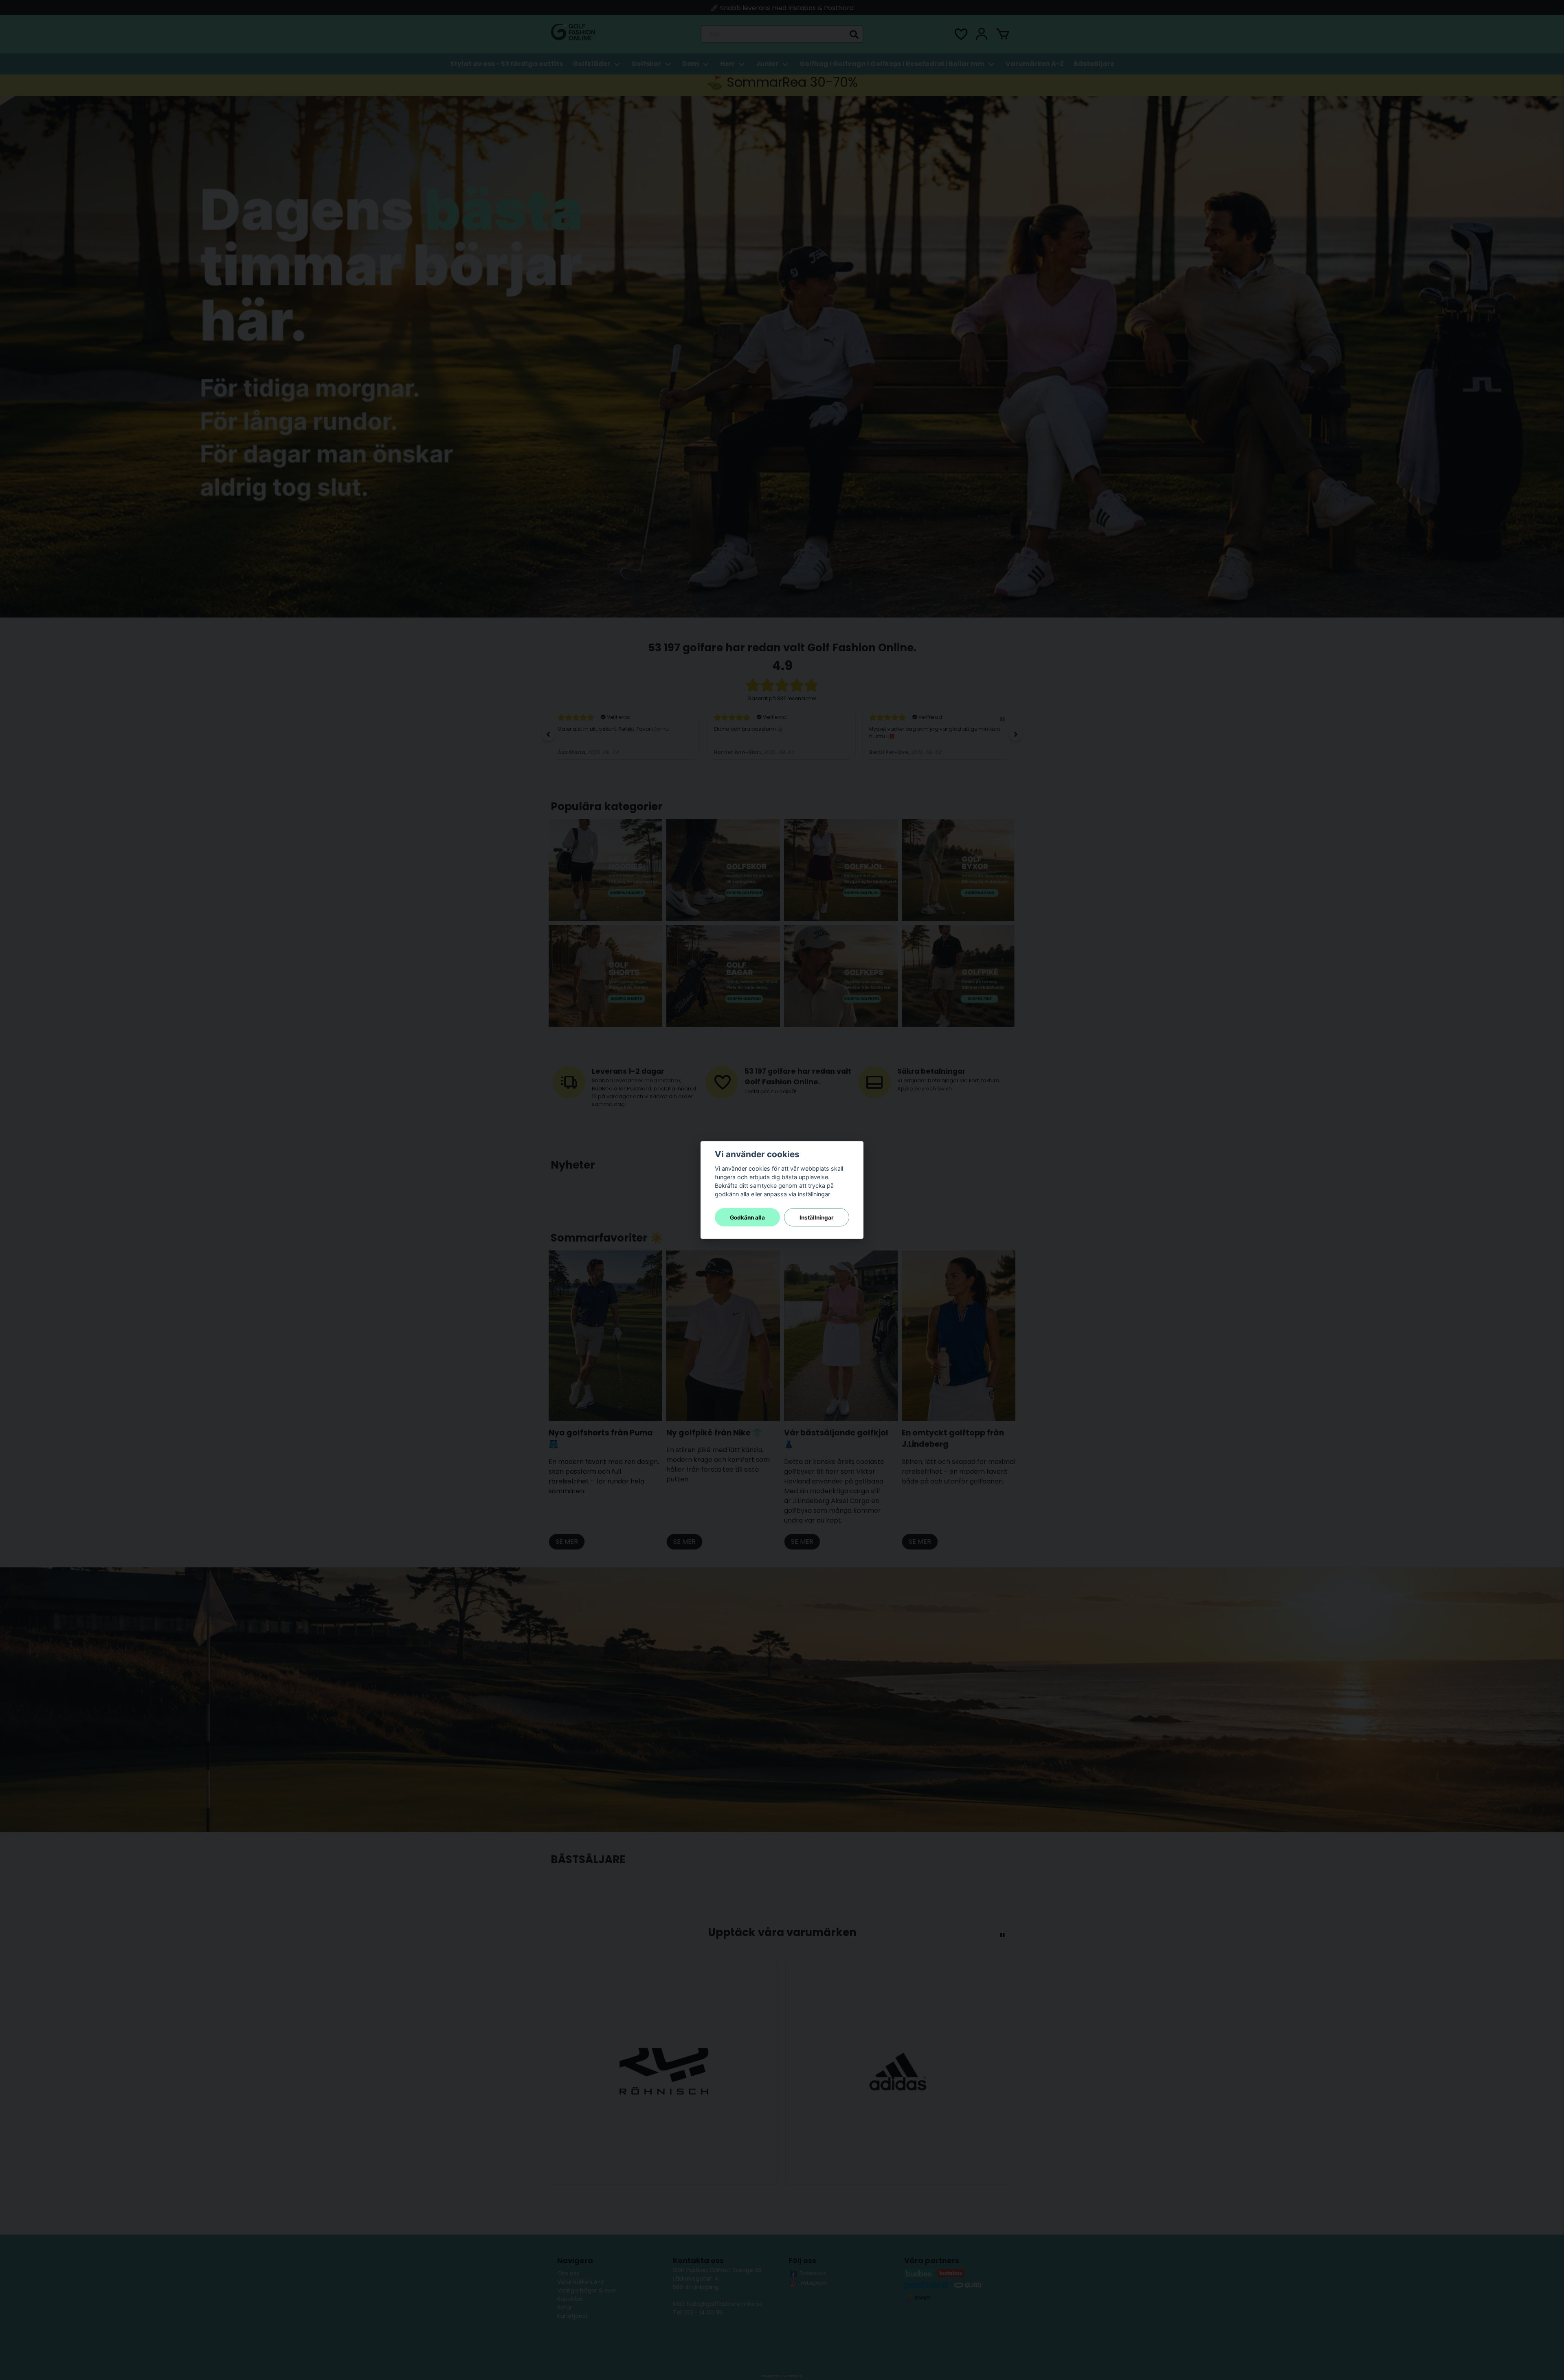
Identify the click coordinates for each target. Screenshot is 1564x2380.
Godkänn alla (747, 1217)
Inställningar (817, 1217)
